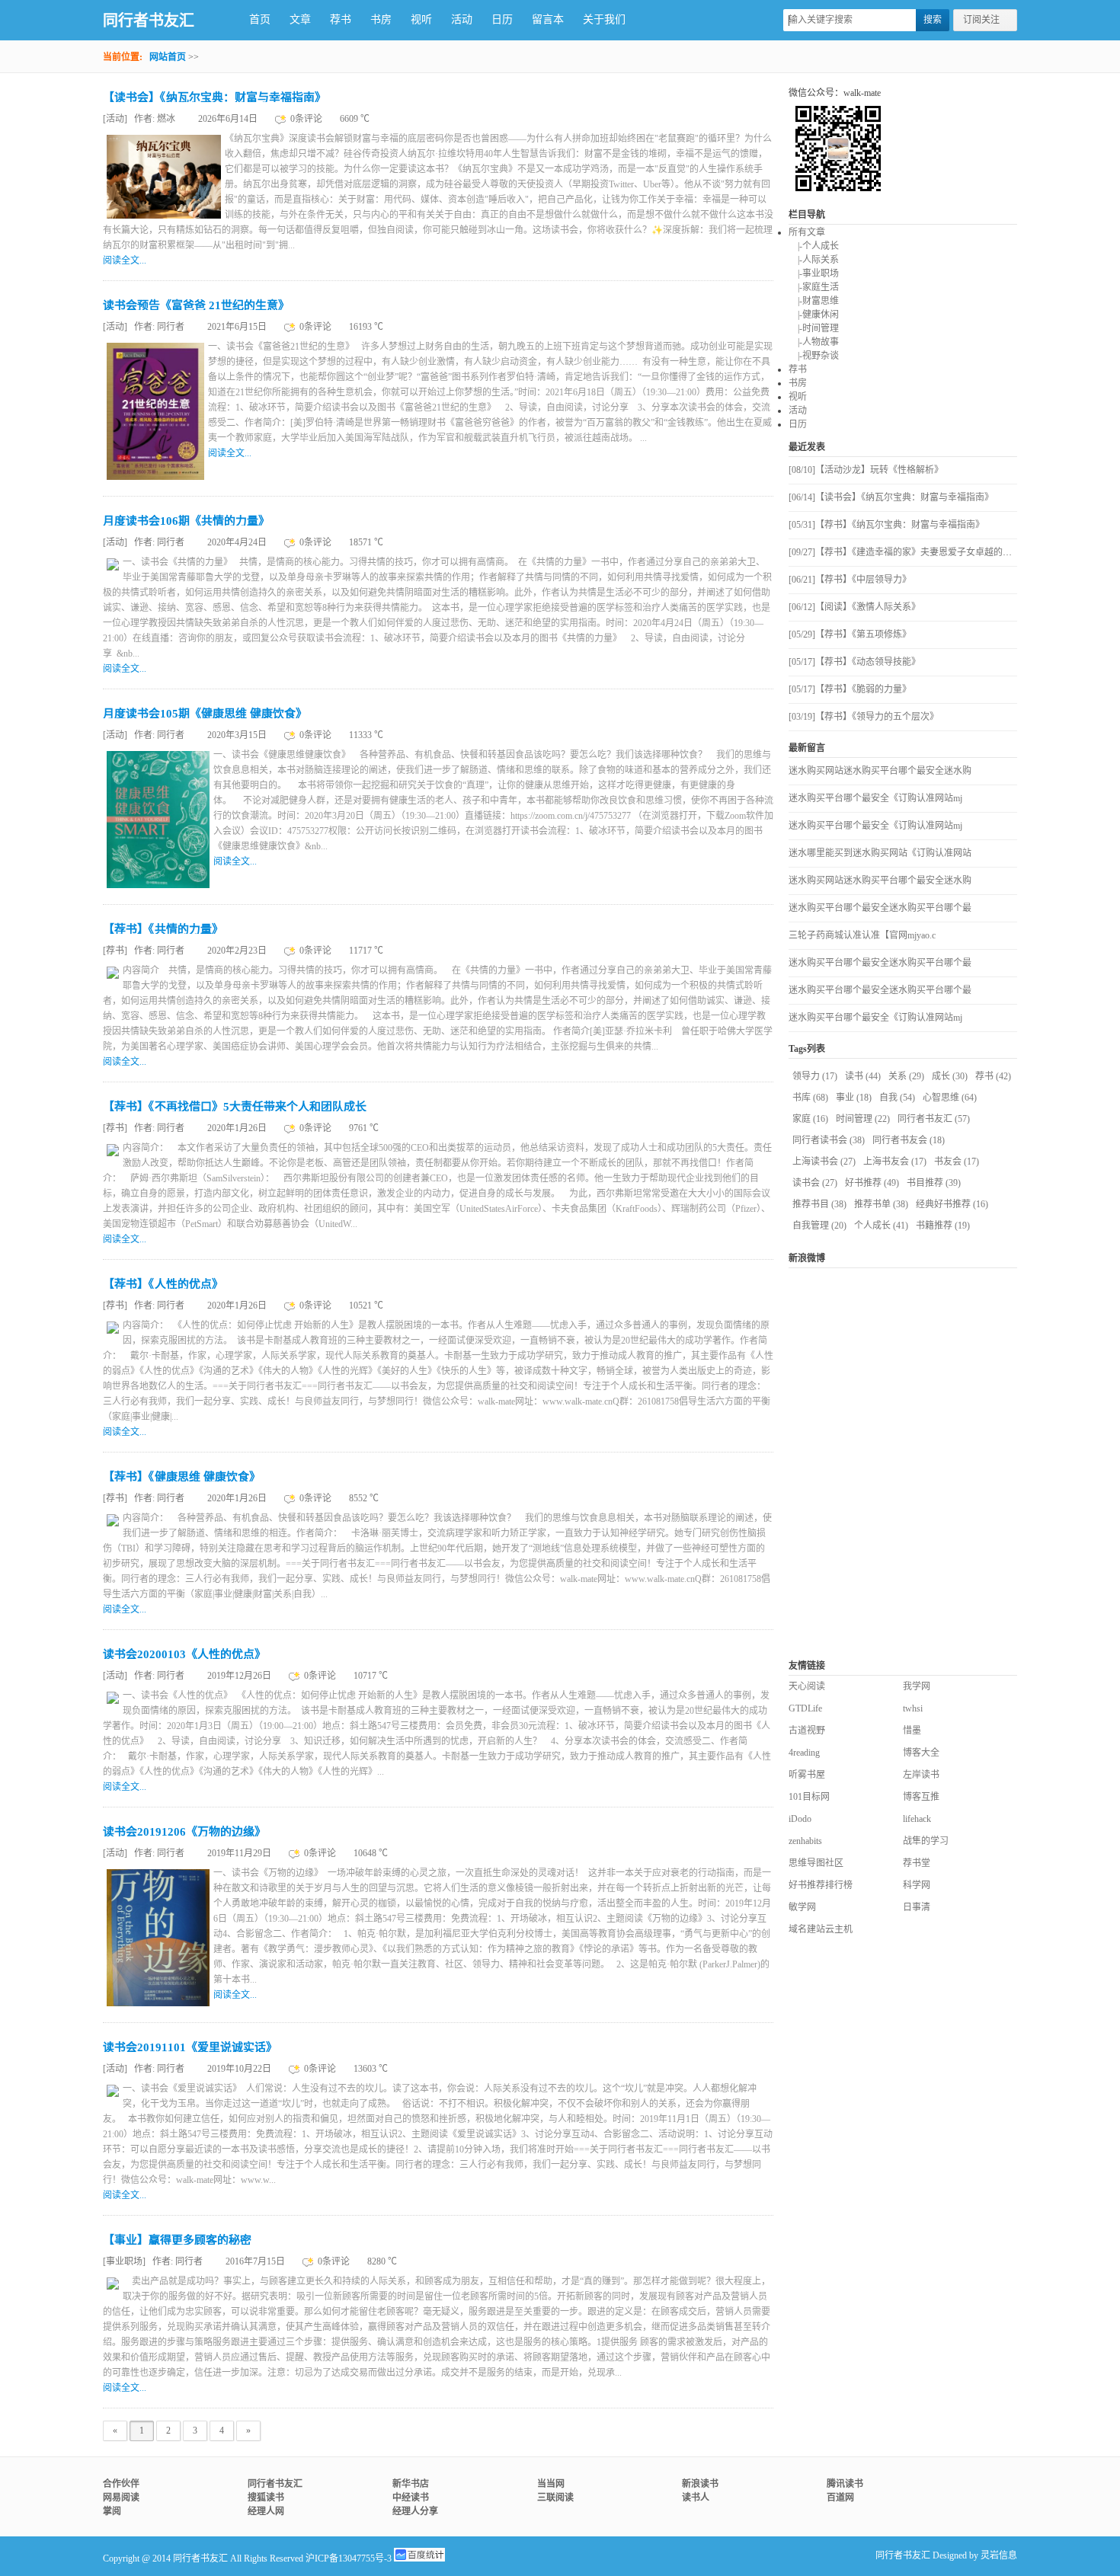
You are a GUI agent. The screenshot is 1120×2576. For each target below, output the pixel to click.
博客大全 (921, 1753)
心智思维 (950, 1098)
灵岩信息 (999, 2555)
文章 (300, 19)
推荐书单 (881, 1204)
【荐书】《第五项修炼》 (850, 634)
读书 (863, 1076)
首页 (260, 19)
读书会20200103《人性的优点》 (184, 1654)
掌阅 (112, 2511)
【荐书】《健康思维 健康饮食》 (182, 1477)
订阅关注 (981, 20)
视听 (421, 19)
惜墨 (912, 1731)
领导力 (815, 1076)
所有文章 (807, 232)
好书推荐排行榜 (821, 1885)
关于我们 (604, 19)
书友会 (957, 1162)
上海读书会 (824, 1162)
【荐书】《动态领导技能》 (854, 662)
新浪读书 (700, 2484)
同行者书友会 (909, 1140)
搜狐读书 (266, 2498)
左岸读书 (921, 1775)
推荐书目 (819, 1204)
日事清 (917, 1907)
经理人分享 (415, 2511)
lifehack (917, 1819)
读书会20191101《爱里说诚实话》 (190, 2047)
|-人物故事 (814, 342)
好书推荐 (872, 1183)
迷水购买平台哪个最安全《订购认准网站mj (875, 798)
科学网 (917, 1885)
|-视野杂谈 (814, 356)
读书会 (815, 1183)
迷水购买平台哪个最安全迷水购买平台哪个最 (880, 908)
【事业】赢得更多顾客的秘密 (177, 2240)
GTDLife (805, 1708)
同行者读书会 (829, 1140)
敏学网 (802, 1907)
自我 (897, 1098)
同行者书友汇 (149, 21)
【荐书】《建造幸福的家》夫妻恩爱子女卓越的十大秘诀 (914, 552)
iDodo (800, 1819)
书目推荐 (934, 1183)
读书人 (696, 2498)
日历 (502, 19)
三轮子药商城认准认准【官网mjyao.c (862, 935)
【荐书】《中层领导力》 (850, 580)
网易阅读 (121, 2498)
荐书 (341, 19)
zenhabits (805, 1841)
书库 (810, 1098)
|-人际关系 (814, 260)
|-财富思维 (814, 301)
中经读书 (411, 2498)
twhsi (913, 1708)
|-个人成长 (814, 246)
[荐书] (116, 951)
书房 (381, 19)
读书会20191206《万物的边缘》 (184, 1832)
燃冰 (166, 119)
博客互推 (921, 1797)
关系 (906, 1076)
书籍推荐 (943, 1226)
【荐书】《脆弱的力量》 (850, 689)
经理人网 (266, 2511)
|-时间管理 (814, 328)
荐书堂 (917, 1863)
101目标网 (809, 1797)
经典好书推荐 (952, 1204)
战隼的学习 (926, 1841)
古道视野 (807, 1731)
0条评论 (307, 119)
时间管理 (863, 1119)
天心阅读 (807, 1686)
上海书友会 (895, 1162)
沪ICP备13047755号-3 (349, 2558)
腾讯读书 (845, 2484)
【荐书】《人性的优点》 (163, 1284)
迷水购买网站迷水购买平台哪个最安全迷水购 (880, 771)
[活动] (116, 119)
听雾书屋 (807, 1775)
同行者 (171, 327)
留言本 (548, 19)
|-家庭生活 (814, 287)
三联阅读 (555, 2498)
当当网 (551, 2484)
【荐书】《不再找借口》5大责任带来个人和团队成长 (235, 1107)
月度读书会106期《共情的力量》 (186, 521)
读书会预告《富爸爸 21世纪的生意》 (196, 305)
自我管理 (819, 1226)
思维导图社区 (816, 1863)
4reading (804, 1753)
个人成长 (881, 1226)
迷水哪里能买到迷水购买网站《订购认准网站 (880, 853)
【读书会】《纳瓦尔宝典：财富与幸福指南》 (214, 97)
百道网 (840, 2498)
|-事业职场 (814, 273)
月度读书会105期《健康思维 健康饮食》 (205, 714)
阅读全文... (125, 260)
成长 (950, 1076)
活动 (462, 19)
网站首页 (168, 57)
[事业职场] (125, 2261)
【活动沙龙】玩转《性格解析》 (866, 470)
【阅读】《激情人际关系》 (854, 607)
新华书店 (411, 2484)
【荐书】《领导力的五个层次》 (864, 717)
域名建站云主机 (821, 1929)
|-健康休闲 (814, 315)
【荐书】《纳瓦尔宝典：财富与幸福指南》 (886, 525)
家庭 (810, 1119)
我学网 (917, 1686)
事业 (854, 1098)
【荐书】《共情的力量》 (163, 929)
